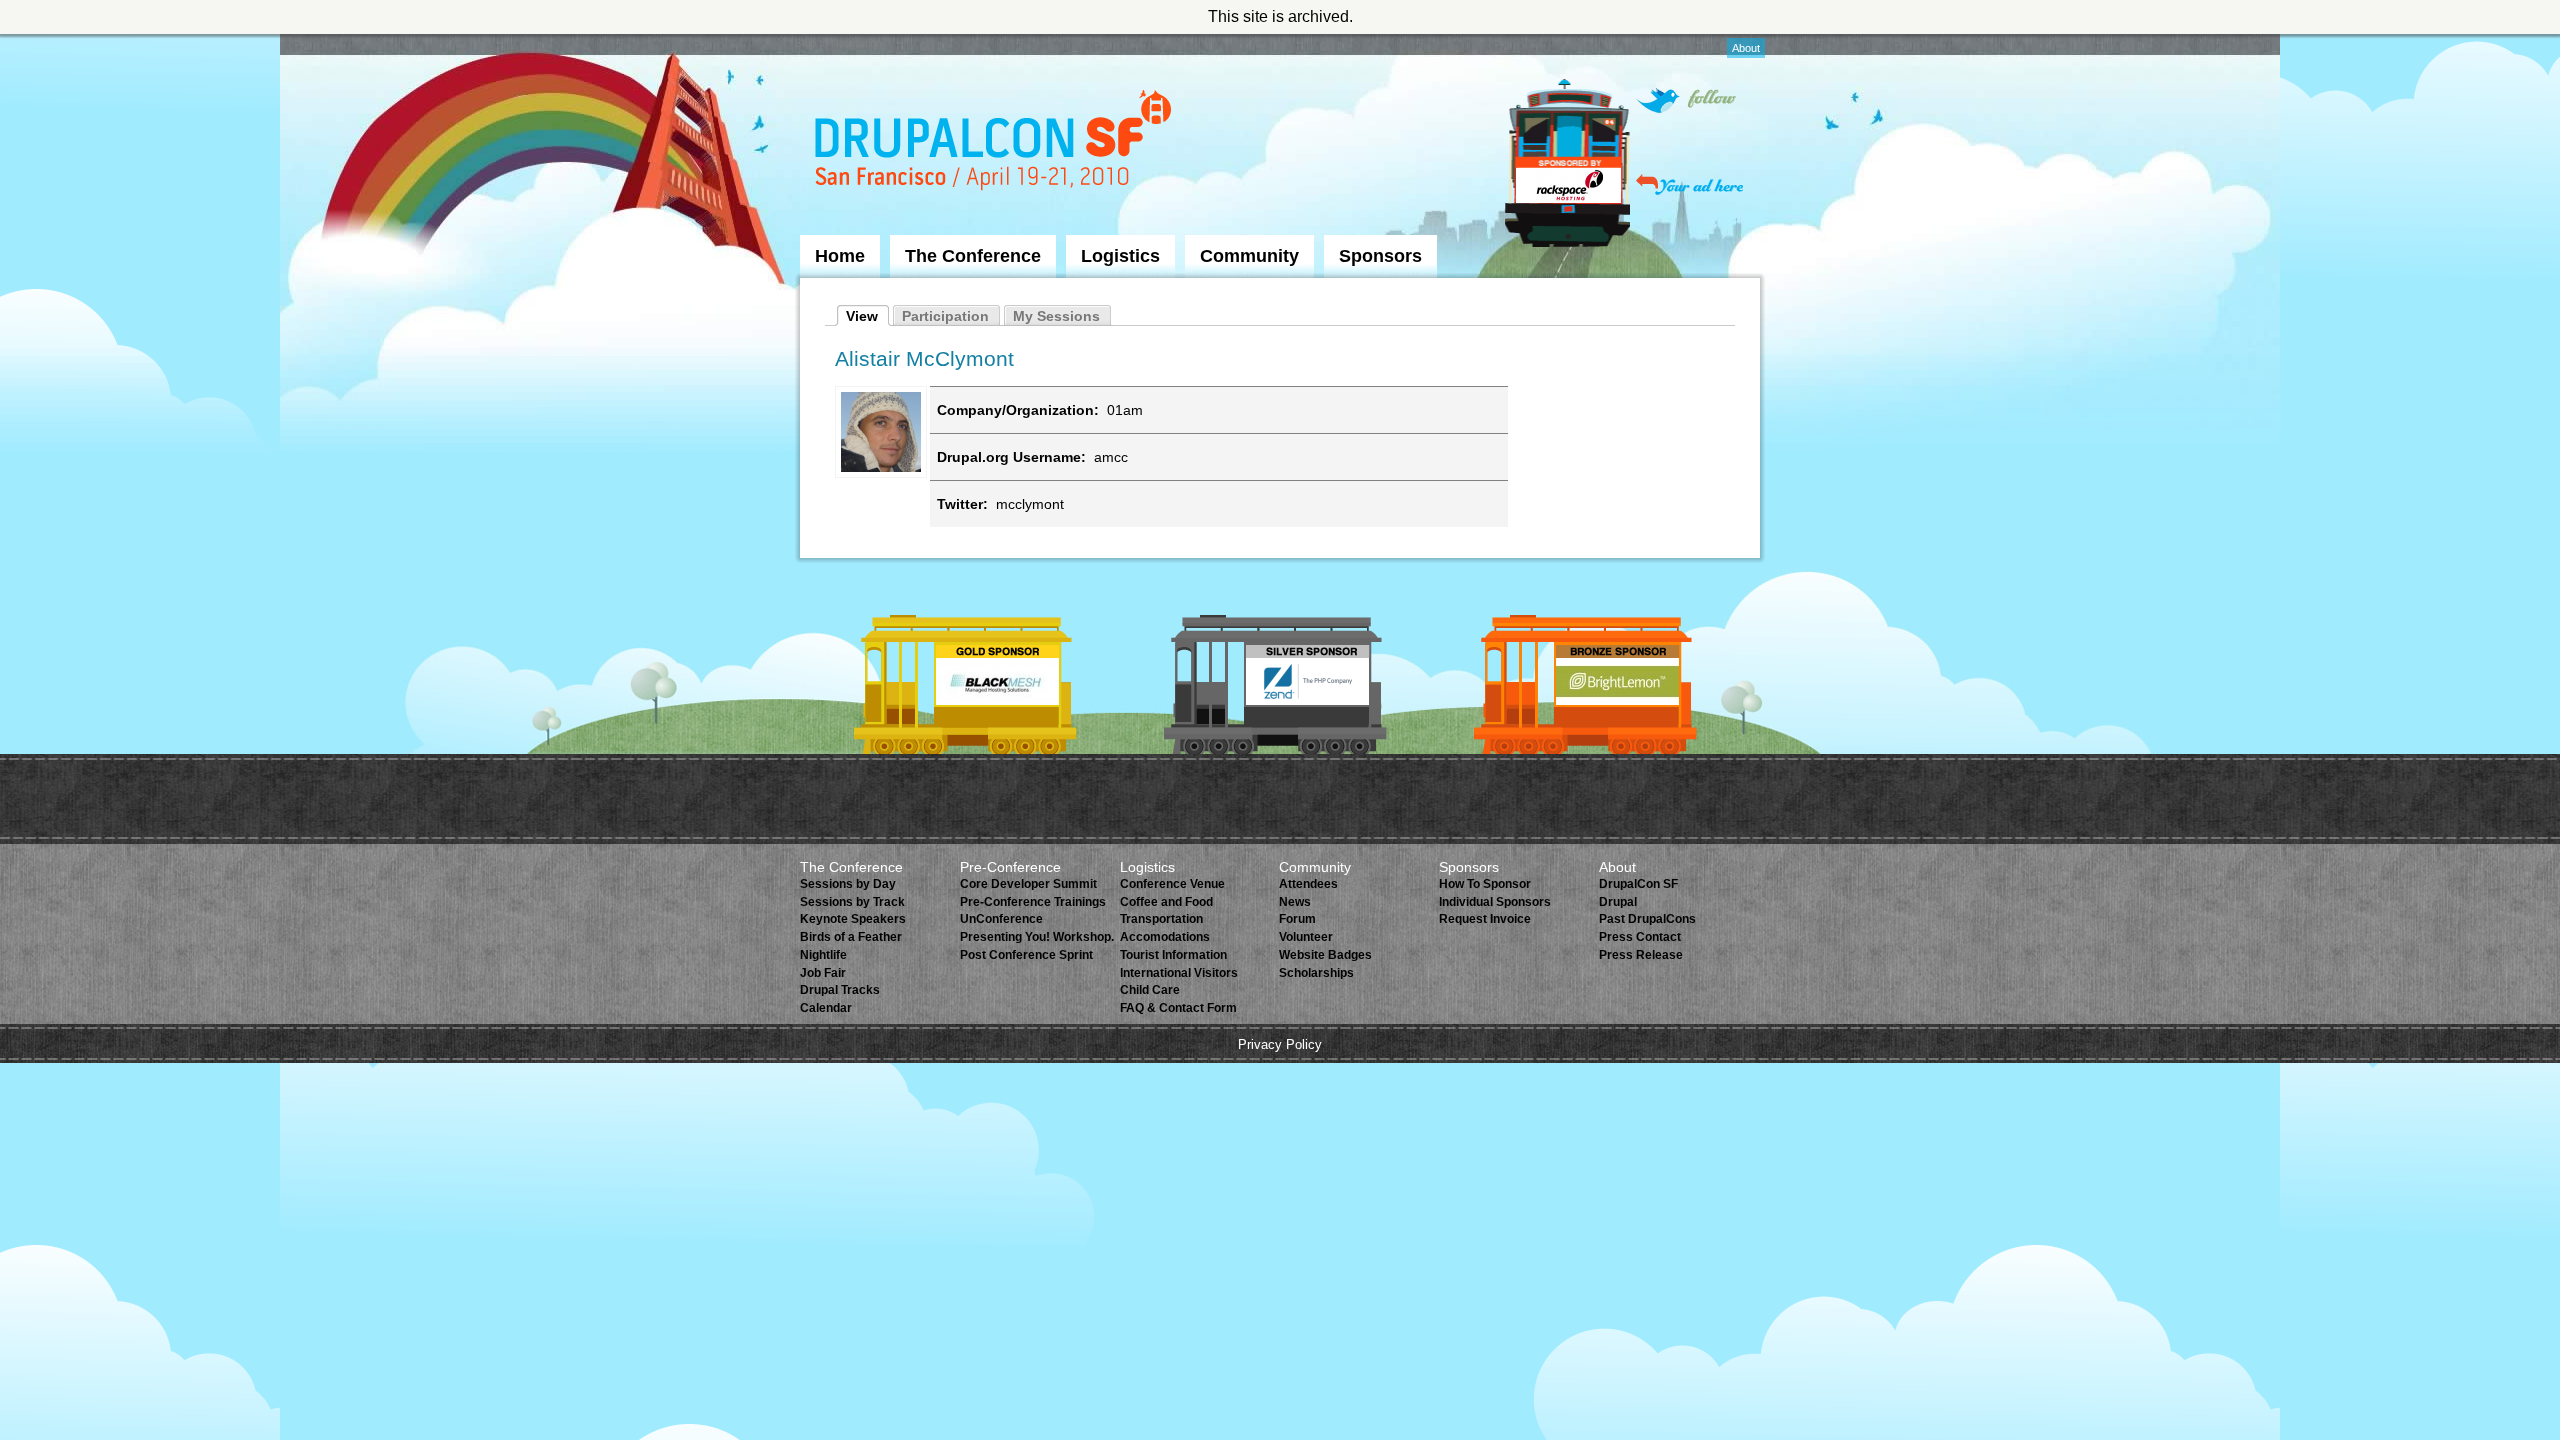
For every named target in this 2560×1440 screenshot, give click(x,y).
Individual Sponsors (1495, 902)
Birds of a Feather (851, 937)
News (1295, 902)
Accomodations (1165, 937)
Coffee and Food (1166, 902)
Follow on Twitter (1686, 100)
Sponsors (1380, 256)
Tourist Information (1173, 955)
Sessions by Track (852, 902)
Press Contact (1640, 937)
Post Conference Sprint (1026, 955)
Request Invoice (1485, 919)
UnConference (1001, 919)
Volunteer (1306, 937)
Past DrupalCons (1647, 919)
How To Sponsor (1485, 884)
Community (1249, 256)
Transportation (1161, 919)
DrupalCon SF (1638, 884)
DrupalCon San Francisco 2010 (995, 143)
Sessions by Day (848, 884)
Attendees (1308, 884)
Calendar (826, 1008)
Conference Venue (1172, 884)
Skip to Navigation (838, 43)
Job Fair (823, 973)
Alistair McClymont (924, 358)
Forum (1297, 919)
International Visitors (1179, 973)
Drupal (1618, 902)
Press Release (1641, 955)
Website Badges (1325, 955)
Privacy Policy (1280, 1044)
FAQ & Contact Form (1178, 1008)
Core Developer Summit (1028, 884)
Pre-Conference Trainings (1033, 902)
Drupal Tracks (840, 990)
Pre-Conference (1010, 867)
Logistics (1120, 256)
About (1746, 48)
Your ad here (1689, 184)
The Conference (973, 256)
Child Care (1150, 990)
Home (840, 256)
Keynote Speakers (853, 919)
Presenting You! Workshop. (1037, 937)
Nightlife (823, 955)
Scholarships (1316, 973)
